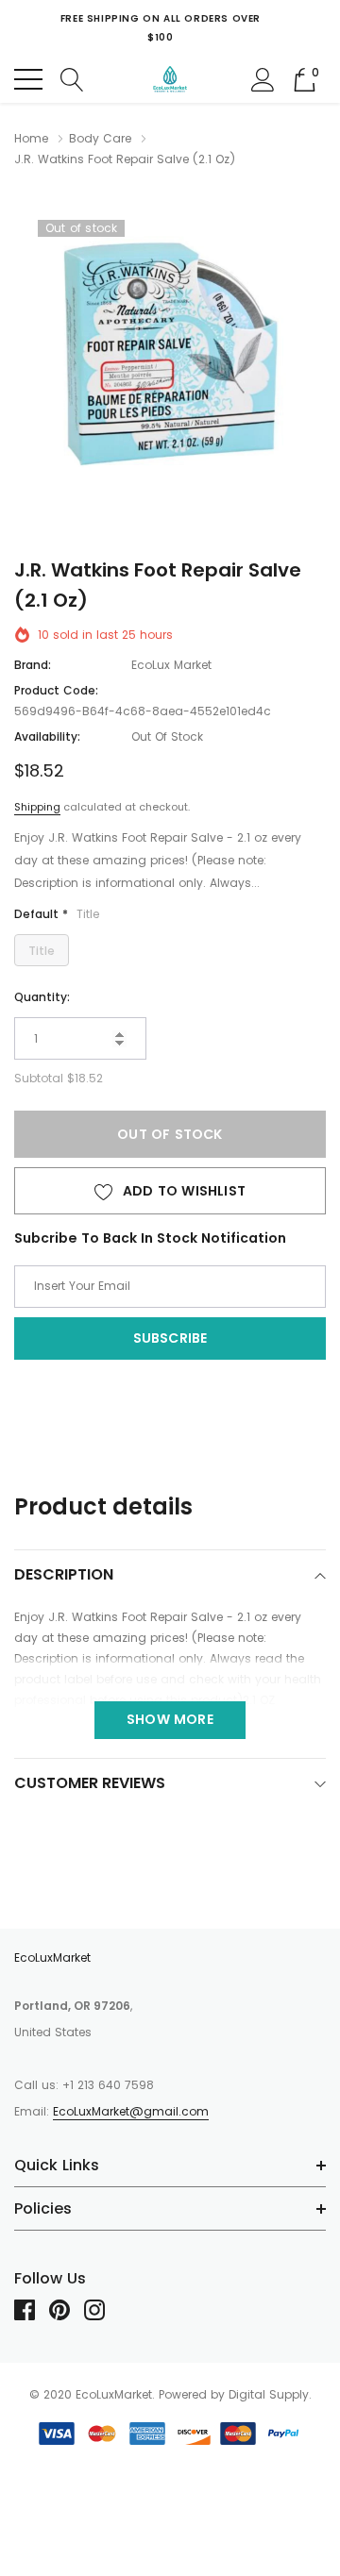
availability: (47, 736)
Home (31, 138)
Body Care (100, 138)
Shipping (37, 807)
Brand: (33, 665)
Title (42, 951)
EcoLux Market (171, 665)
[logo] (170, 79)
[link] (32, 2310)
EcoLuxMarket (52, 1957)
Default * (57, 914)
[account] (263, 78)
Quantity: (42, 997)
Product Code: (56, 690)
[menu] (28, 79)
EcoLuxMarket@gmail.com (131, 2111)
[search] (72, 78)
